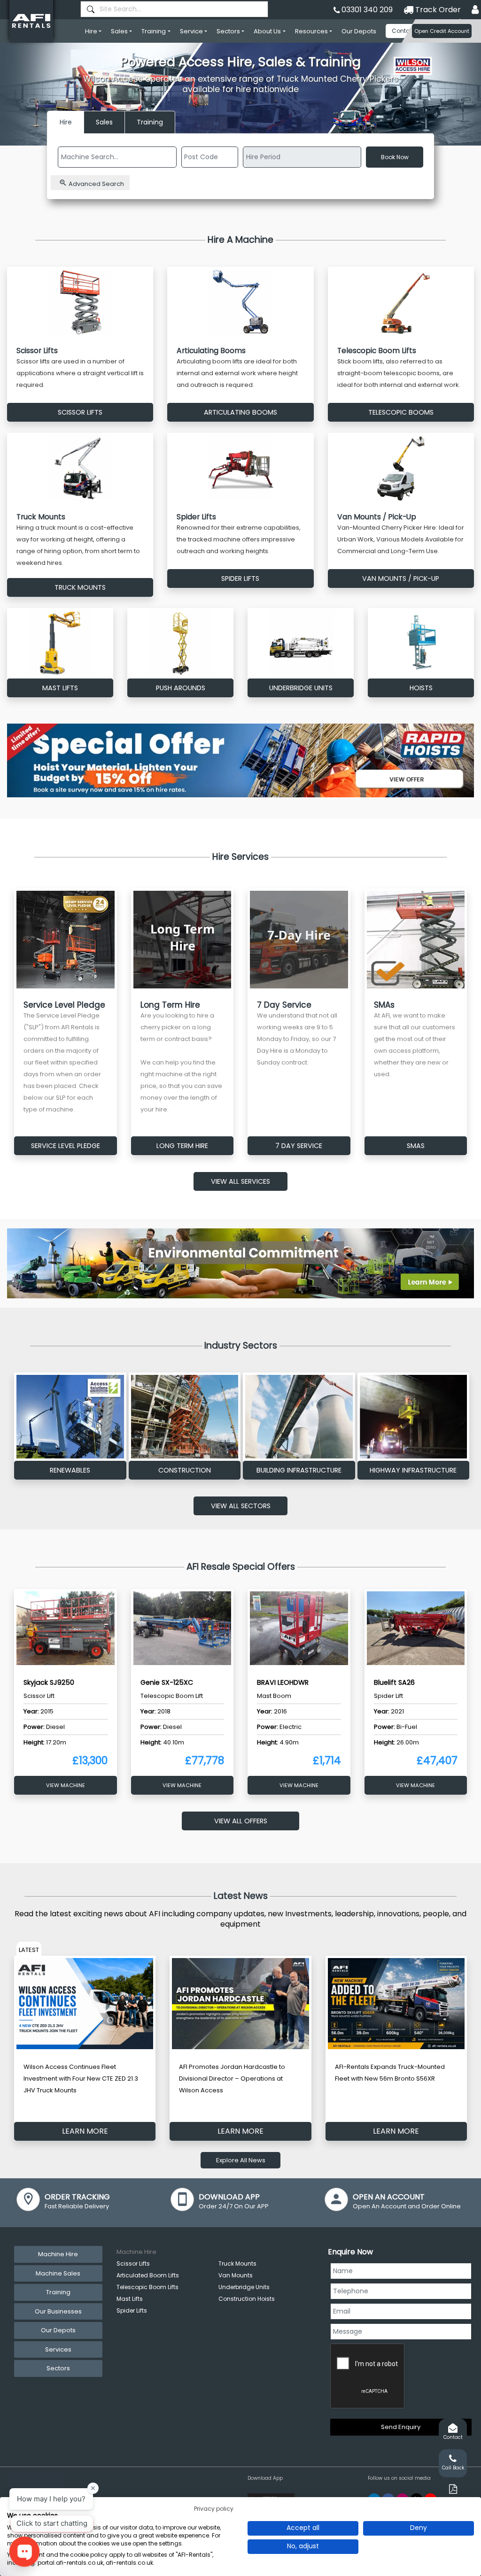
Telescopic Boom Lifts (147, 2287)
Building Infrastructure (299, 1470)
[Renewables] (70, 1417)
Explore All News (241, 2160)
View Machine (66, 1785)
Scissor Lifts (133, 2264)
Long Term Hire (182, 1146)
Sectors (228, 31)
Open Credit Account (442, 31)
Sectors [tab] (58, 2368)
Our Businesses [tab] (58, 2311)
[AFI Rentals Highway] (414, 1417)
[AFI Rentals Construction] (185, 1417)
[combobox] (174, 9)
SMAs (416, 1146)
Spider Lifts (132, 2310)
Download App (265, 2478)
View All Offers (241, 1821)
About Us (267, 31)
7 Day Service (299, 1146)
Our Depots (359, 31)
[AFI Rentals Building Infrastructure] (299, 1417)
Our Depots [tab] (58, 2330)
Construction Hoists (247, 2299)
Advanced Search (96, 184)
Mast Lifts (130, 2299)
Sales (119, 31)
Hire (91, 31)
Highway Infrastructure (413, 1470)
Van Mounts (236, 2275)
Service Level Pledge (66, 1146)
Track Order (437, 10)
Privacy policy (214, 2509)
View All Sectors (241, 1506)
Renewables (70, 1470)
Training (154, 31)
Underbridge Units (244, 2287)
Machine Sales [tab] (58, 2273)
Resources (311, 31)
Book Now (395, 157)
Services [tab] (58, 2349)
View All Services (240, 1181)
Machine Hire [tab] (58, 2254)
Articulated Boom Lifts (148, 2275)
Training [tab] (58, 2292)
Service (191, 31)
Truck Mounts (237, 2264)
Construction (185, 1470)
